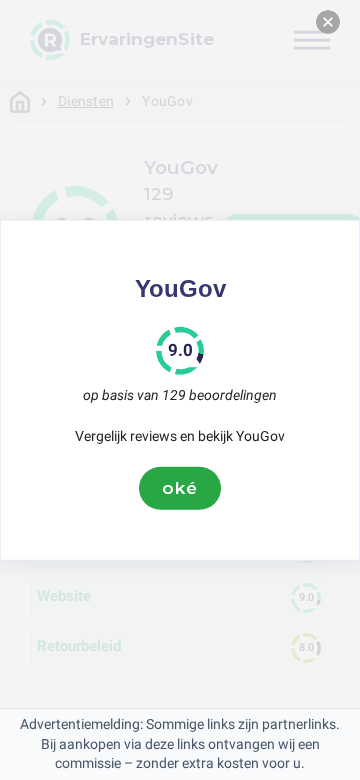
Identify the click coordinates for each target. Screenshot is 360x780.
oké (180, 488)
